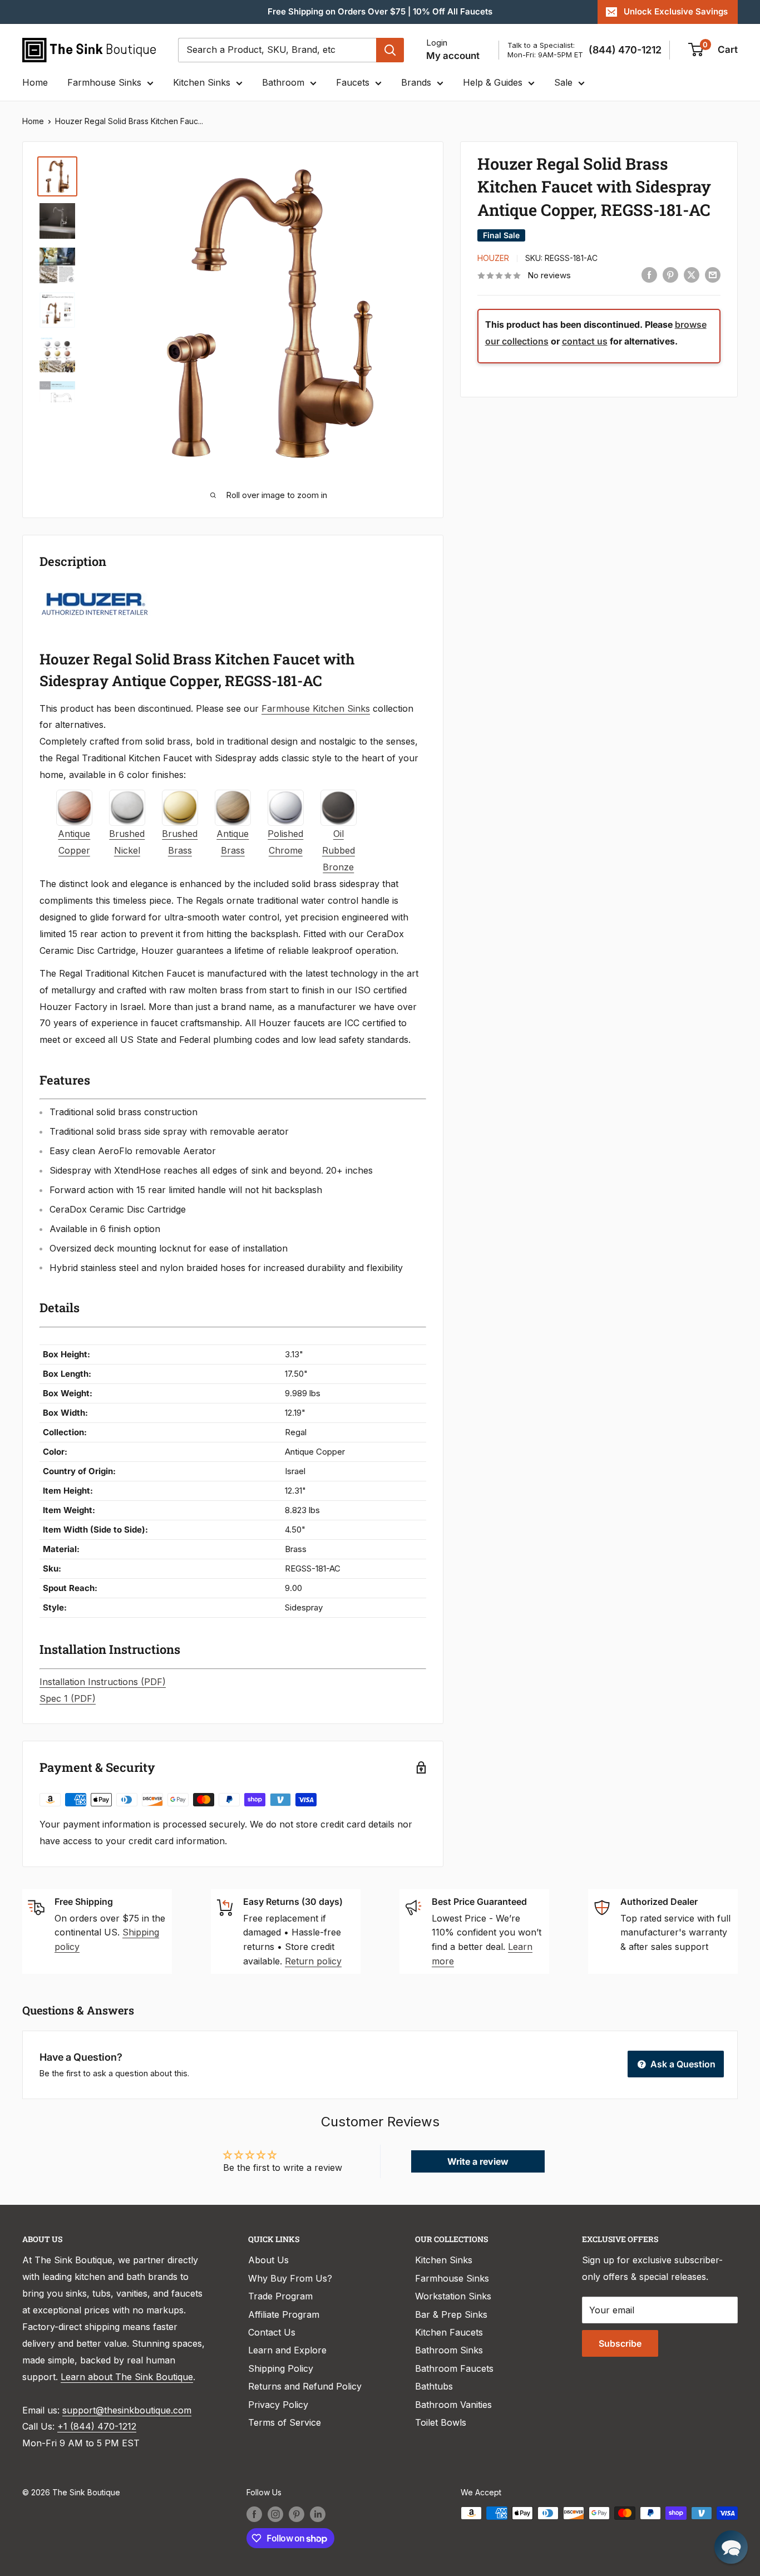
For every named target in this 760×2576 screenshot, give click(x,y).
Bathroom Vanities (453, 2405)
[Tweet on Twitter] (692, 275)
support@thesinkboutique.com (127, 2410)
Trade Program (280, 2296)
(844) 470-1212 (625, 50)
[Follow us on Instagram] (275, 2514)
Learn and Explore (287, 2350)
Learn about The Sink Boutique (127, 2377)
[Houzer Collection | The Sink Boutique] (95, 591)
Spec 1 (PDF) (68, 1698)
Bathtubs (434, 2386)
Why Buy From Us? (290, 2278)
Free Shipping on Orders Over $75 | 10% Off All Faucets (380, 11)
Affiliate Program (284, 2314)
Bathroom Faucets (454, 2368)
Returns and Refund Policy (305, 2386)
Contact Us (272, 2332)
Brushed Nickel (127, 842)
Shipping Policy (281, 2368)
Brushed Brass (180, 842)
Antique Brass (233, 842)
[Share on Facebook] (649, 275)
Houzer (493, 258)
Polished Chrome (285, 842)
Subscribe (620, 2343)
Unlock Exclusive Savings (676, 11)
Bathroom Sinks (449, 2350)
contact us (585, 341)
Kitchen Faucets (449, 2332)
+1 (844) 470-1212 (97, 2426)
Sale (563, 82)
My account (453, 56)
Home (35, 82)
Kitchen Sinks (202, 82)
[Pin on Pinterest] (670, 275)
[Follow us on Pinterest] (297, 2514)
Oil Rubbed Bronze (339, 850)
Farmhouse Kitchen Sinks (316, 708)
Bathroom (283, 82)
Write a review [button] (478, 2161)
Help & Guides (493, 82)
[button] (731, 2547)
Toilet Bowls (441, 2422)
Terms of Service (285, 2422)
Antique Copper (74, 842)
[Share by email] (713, 275)
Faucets (353, 82)
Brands (416, 82)
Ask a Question (682, 2064)
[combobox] (277, 50)
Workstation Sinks (453, 2296)
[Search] (390, 50)
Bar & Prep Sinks (451, 2314)
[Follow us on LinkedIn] (318, 2514)
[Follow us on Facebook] (254, 2514)
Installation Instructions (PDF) (103, 1682)
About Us (268, 2260)
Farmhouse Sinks (104, 82)
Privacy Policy (278, 2405)
